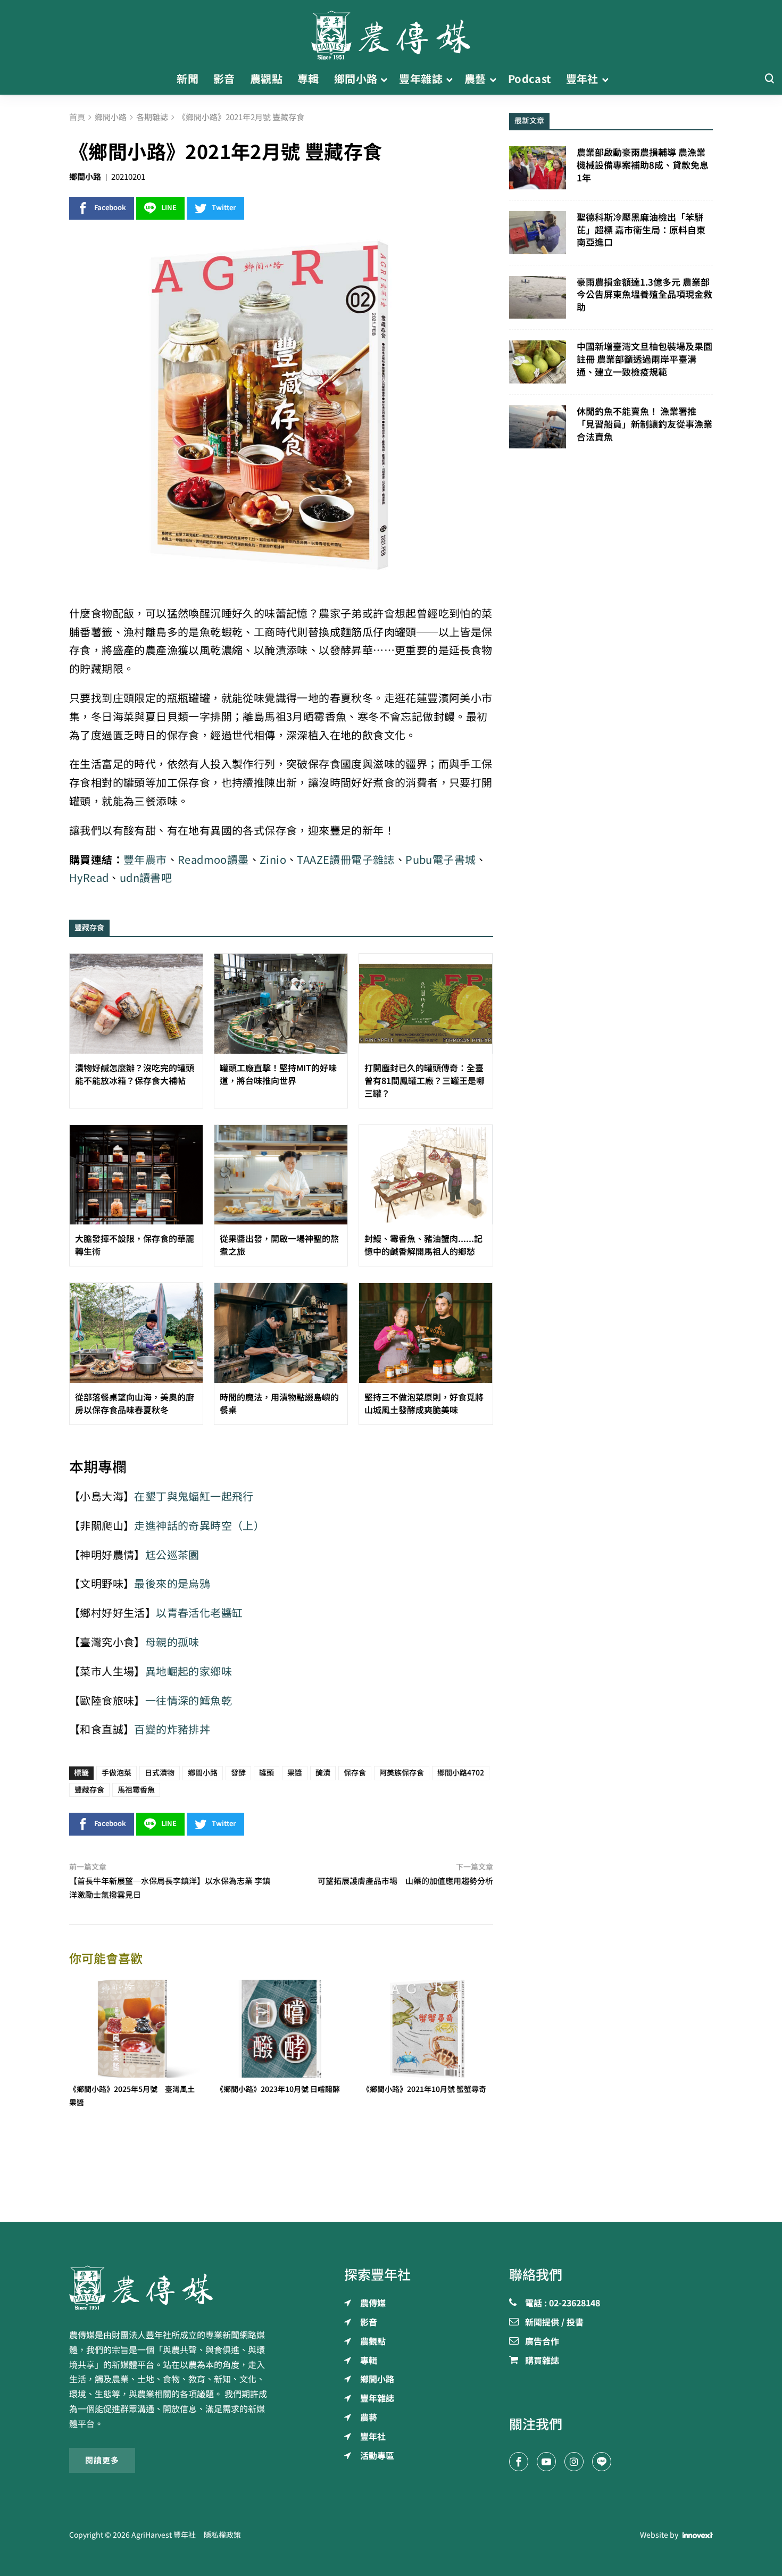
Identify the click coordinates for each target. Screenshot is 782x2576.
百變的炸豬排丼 (172, 1729)
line (169, 208)
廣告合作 (542, 2342)
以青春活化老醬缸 (199, 1613)
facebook (110, 208)
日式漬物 (160, 1773)
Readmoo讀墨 (213, 860)
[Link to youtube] (546, 2462)
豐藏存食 (89, 1790)
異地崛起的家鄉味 (189, 1672)
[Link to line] (602, 2462)
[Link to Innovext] (698, 2536)
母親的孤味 (172, 1642)
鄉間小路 (85, 177)
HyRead (89, 878)
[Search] (769, 79)
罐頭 (267, 1773)
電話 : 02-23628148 (563, 2304)
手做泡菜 (117, 1773)
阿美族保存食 (402, 1773)
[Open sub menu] (384, 79)
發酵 (238, 1773)
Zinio (273, 860)
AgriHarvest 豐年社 (164, 2535)
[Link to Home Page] (391, 32)
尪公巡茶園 (172, 1555)
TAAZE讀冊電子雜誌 (346, 860)
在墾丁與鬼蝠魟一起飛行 (194, 1497)
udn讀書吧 (146, 878)
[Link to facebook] (519, 2462)
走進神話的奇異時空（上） (199, 1526)
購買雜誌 (542, 2361)
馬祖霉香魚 (136, 1790)
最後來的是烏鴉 (172, 1584)
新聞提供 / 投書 (554, 2323)
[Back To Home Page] (171, 2288)
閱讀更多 (102, 2460)
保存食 (355, 1773)
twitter (224, 208)
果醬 (295, 1773)
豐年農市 (145, 860)
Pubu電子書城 (440, 860)
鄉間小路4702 (461, 1773)
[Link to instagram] (574, 2462)
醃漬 (323, 1773)
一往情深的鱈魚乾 (189, 1701)
